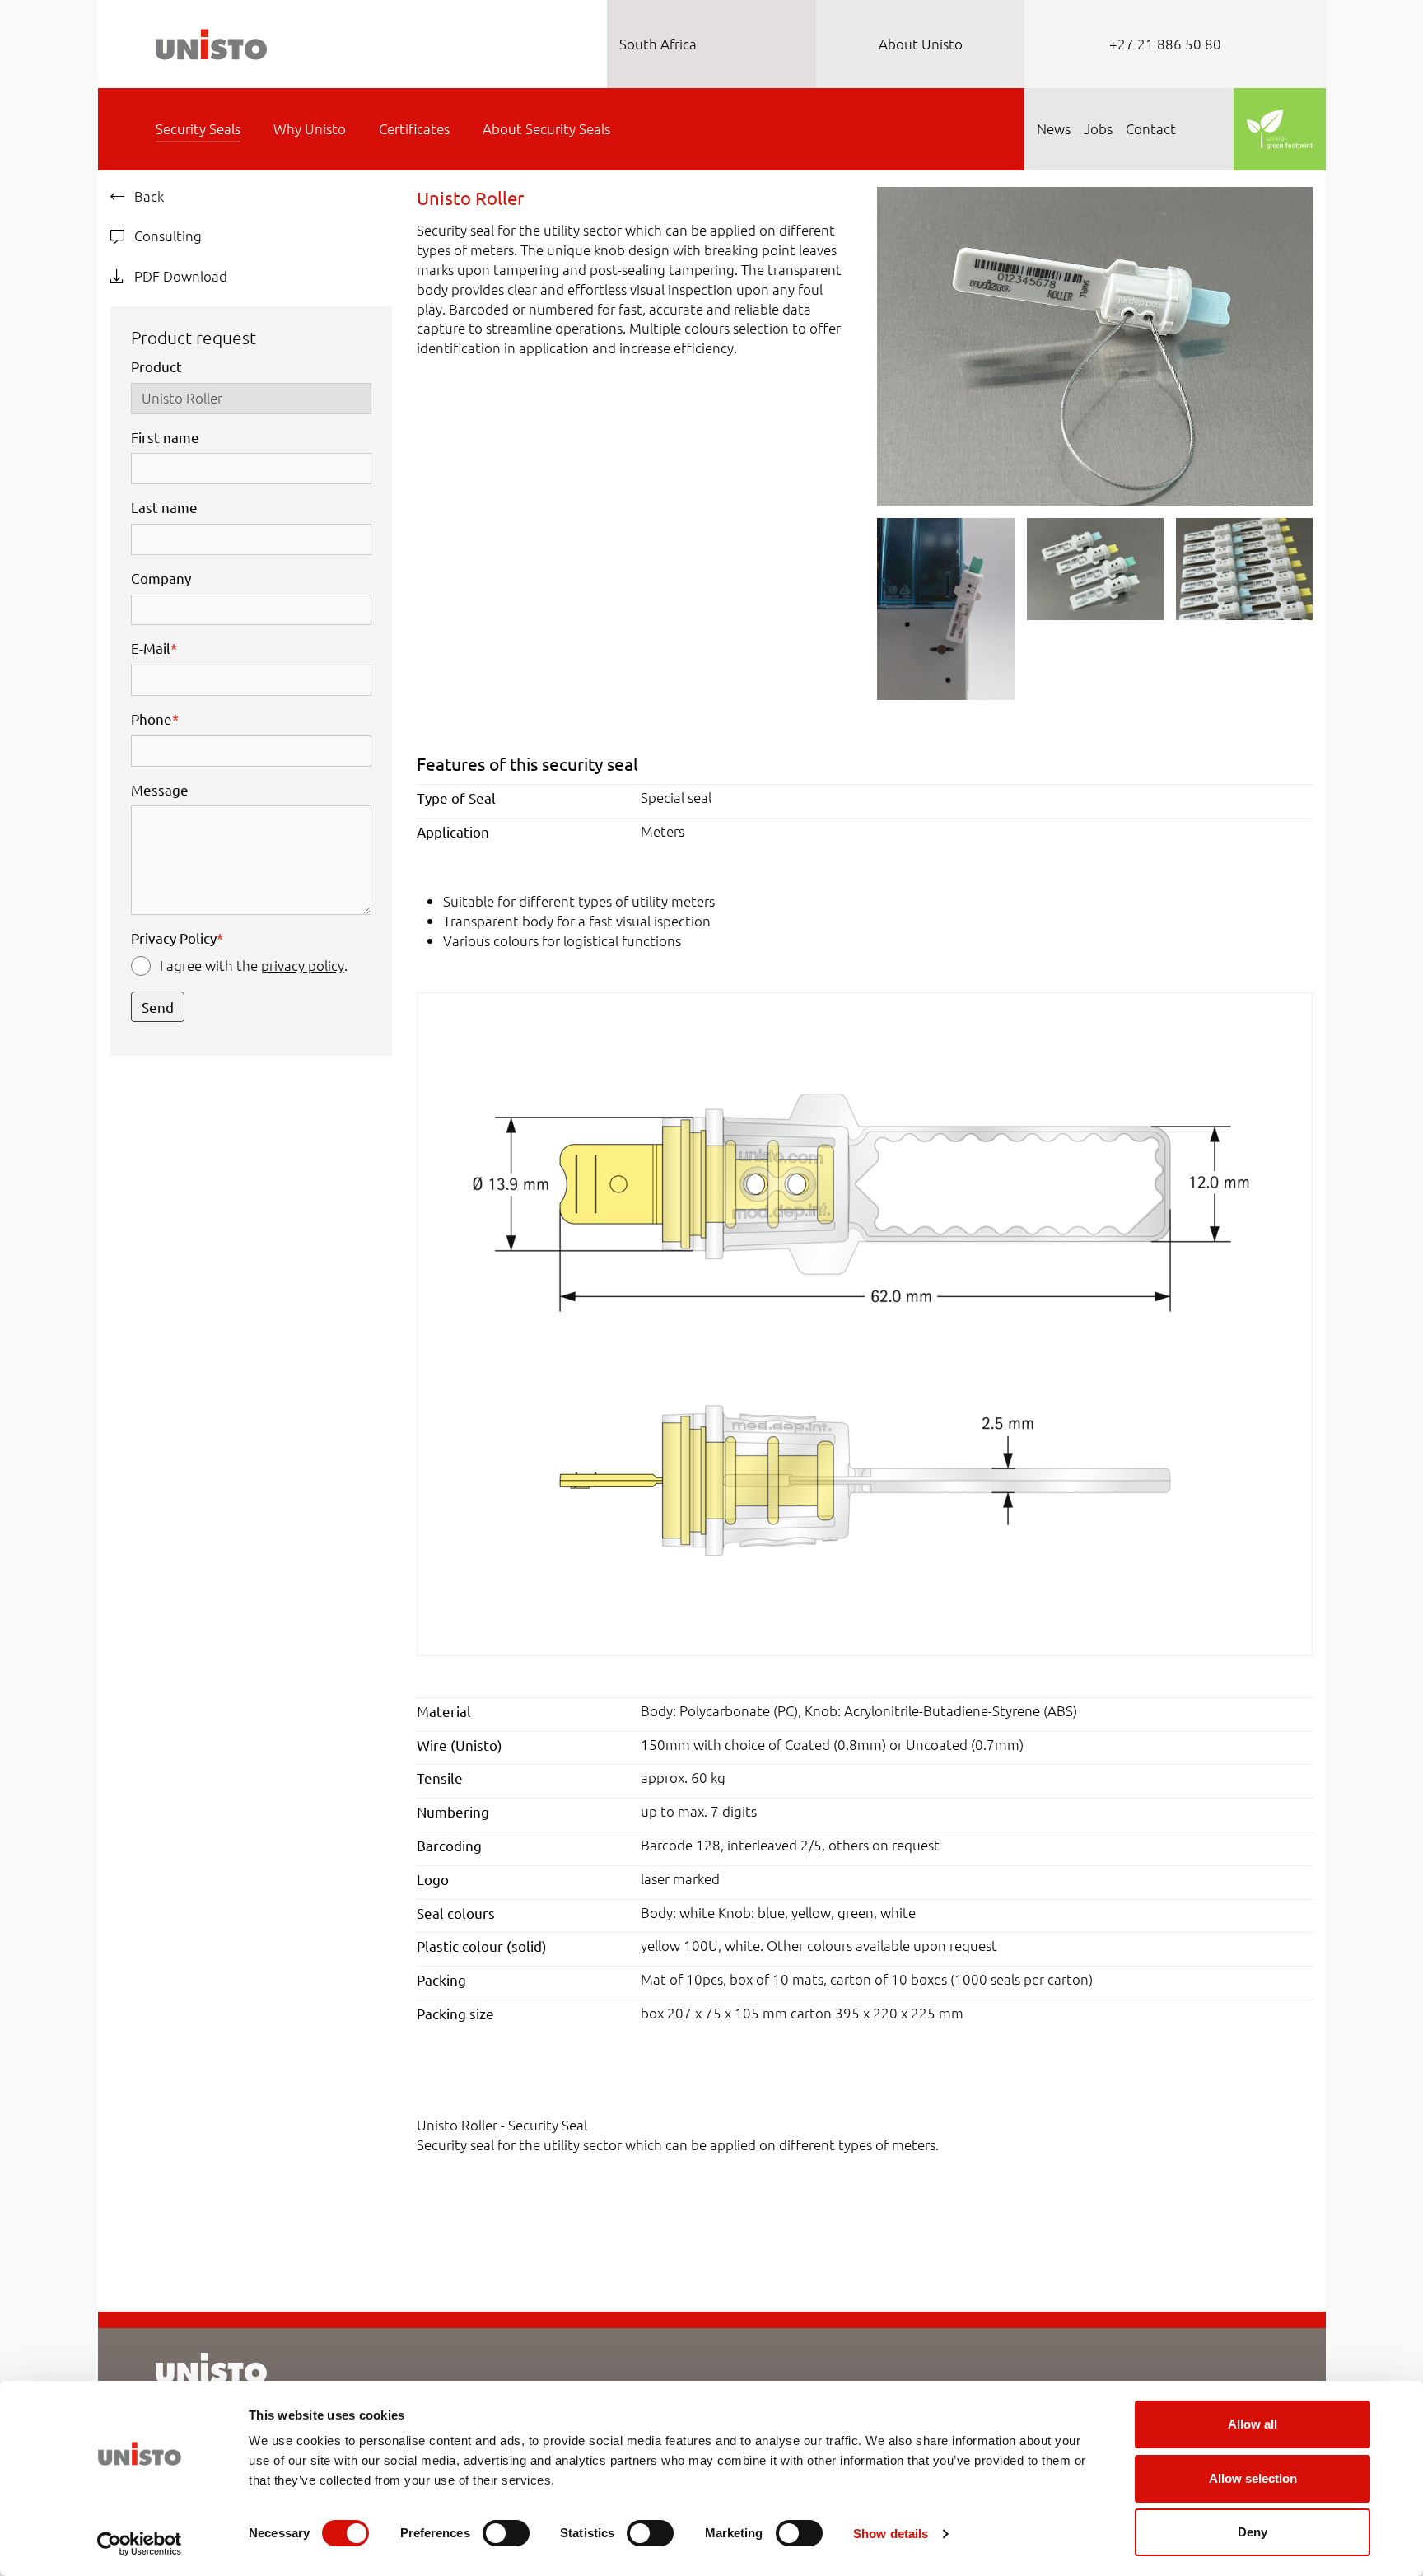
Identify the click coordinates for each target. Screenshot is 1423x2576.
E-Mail (154, 648)
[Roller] (865, 1322)
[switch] (506, 2533)
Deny (1253, 2532)
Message (160, 789)
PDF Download (179, 276)
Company (161, 578)
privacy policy (303, 965)
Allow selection (1253, 2478)
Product (156, 366)
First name (165, 437)
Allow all (1253, 2424)
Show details (891, 2534)
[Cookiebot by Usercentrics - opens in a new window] (140, 2544)
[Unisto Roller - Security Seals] (1095, 344)
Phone (155, 719)
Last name (164, 507)
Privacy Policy (177, 938)
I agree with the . (254, 965)
